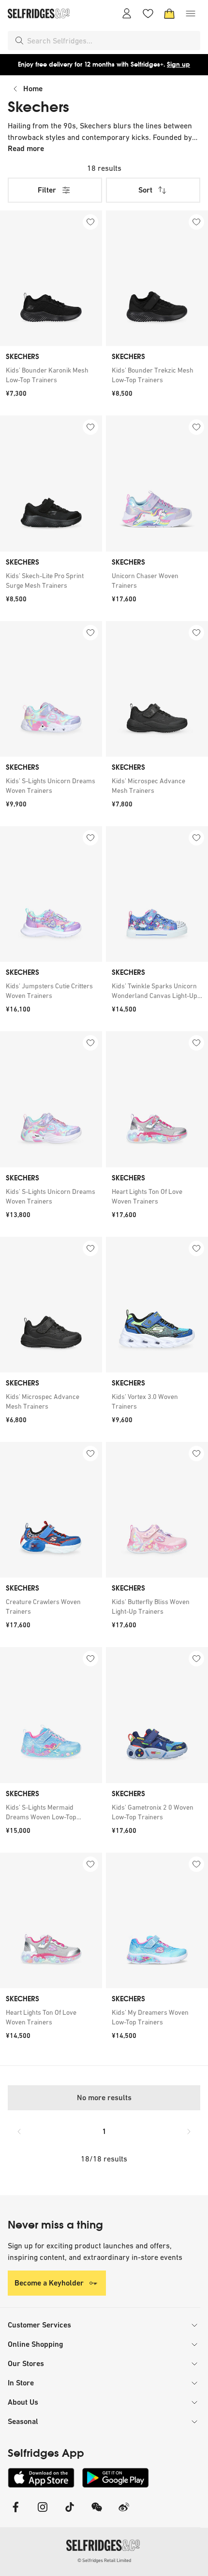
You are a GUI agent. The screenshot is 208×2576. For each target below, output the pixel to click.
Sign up (178, 64)
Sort (145, 190)
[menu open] (191, 14)
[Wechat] (97, 2513)
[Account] (127, 14)
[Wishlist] (148, 14)
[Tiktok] (70, 2513)
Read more (26, 148)
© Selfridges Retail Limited (104, 2560)
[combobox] (112, 41)
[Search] (19, 41)
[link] (51, 375)
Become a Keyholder (49, 2283)
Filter (47, 190)
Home (33, 89)
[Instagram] (43, 2513)
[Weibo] (124, 2513)
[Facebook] (15, 2513)
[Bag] (169, 14)
